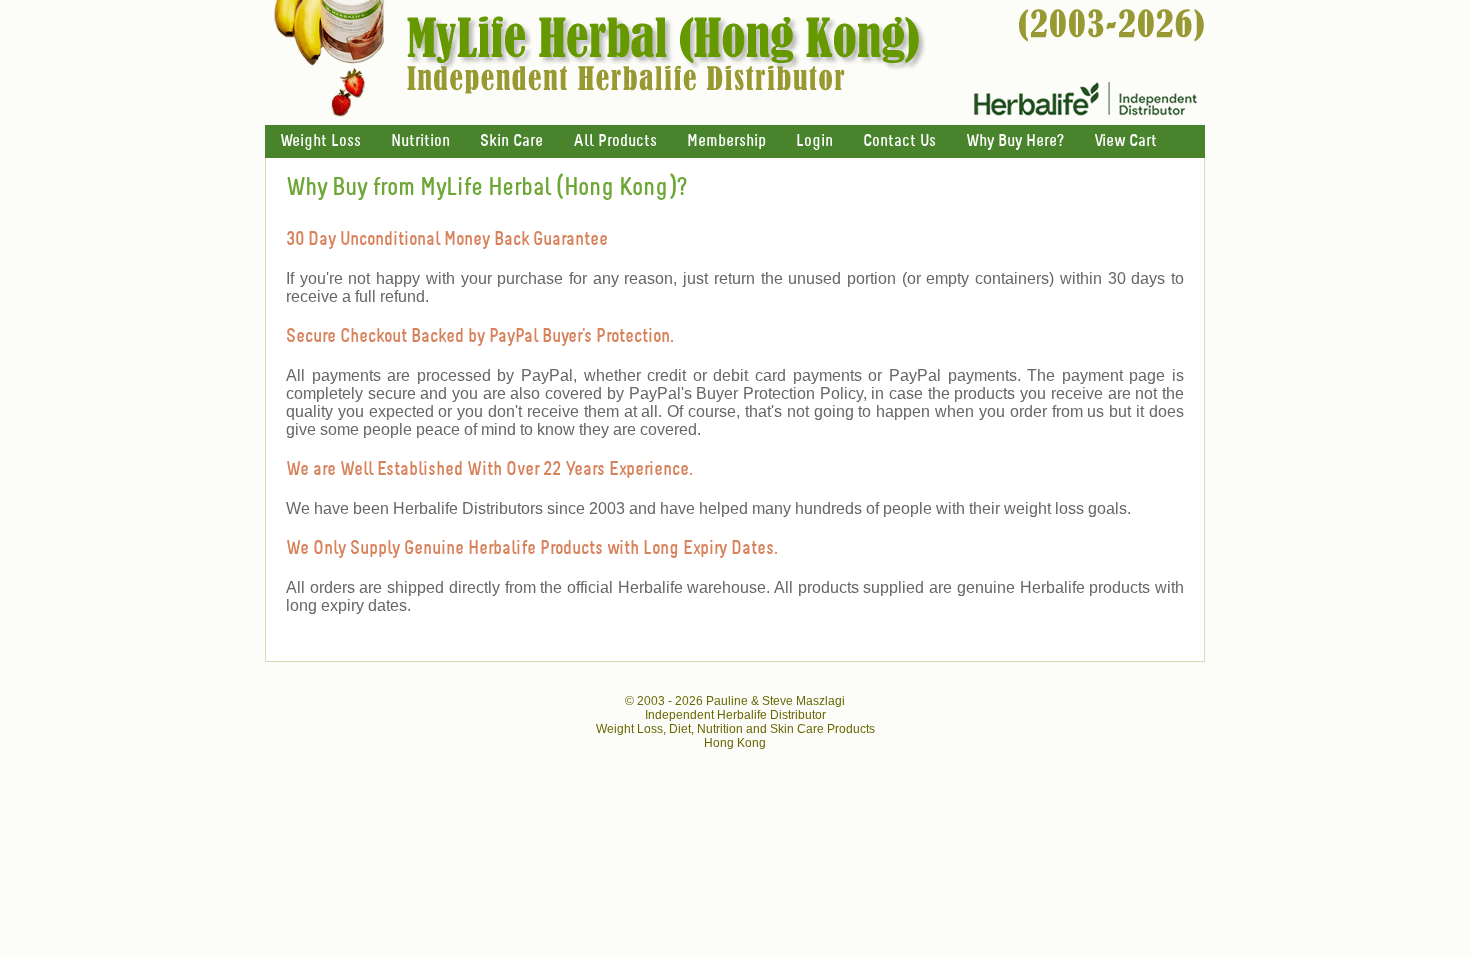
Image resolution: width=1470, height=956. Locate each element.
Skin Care (511, 141)
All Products (615, 141)
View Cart (1125, 141)
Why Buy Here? (1015, 141)
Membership (726, 141)
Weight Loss (320, 141)
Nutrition (420, 141)
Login (814, 141)
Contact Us (899, 141)
